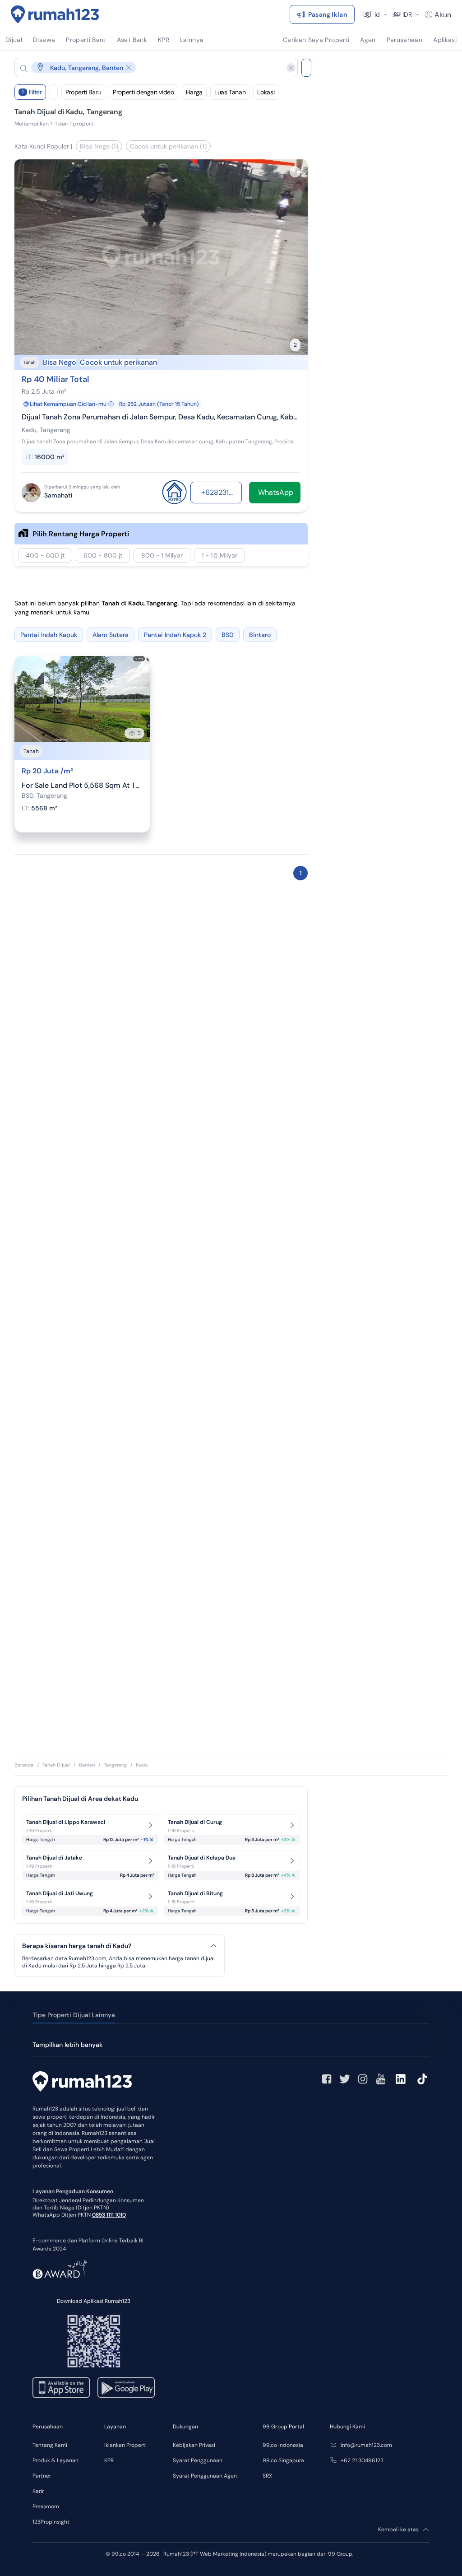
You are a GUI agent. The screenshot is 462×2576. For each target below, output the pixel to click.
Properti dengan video (143, 92)
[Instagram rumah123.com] (363, 2079)
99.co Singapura (283, 2460)
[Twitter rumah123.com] (345, 2079)
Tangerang (115, 1765)
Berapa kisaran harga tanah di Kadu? (77, 1946)
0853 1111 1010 (109, 2215)
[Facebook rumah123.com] (327, 2079)
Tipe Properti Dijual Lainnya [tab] (74, 2015)
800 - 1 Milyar (162, 555)
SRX (267, 2476)
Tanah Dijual (56, 1765)
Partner (42, 2476)
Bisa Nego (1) (99, 146)
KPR (109, 2460)
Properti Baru (83, 92)
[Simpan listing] (295, 172)
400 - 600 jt (45, 555)
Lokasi (266, 92)
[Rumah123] (55, 14)
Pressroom (46, 2506)
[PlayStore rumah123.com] (126, 2388)
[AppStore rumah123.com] (61, 2388)
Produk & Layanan (55, 2460)
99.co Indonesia (283, 2445)
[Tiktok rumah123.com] (422, 2079)
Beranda (24, 1765)
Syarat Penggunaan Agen (205, 2476)
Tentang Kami (50, 2445)
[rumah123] (82, 2083)
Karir (38, 2491)
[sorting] (54, 92)
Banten (87, 1765)
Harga (194, 92)
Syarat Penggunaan (198, 2460)
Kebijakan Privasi (194, 2445)
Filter (32, 92)
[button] (149, 67)
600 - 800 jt (103, 555)
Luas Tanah (230, 92)
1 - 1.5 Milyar (219, 555)
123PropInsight (51, 2522)
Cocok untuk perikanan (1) (168, 146)
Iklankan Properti (125, 2445)
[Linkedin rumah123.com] (401, 2079)
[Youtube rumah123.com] (381, 2079)
